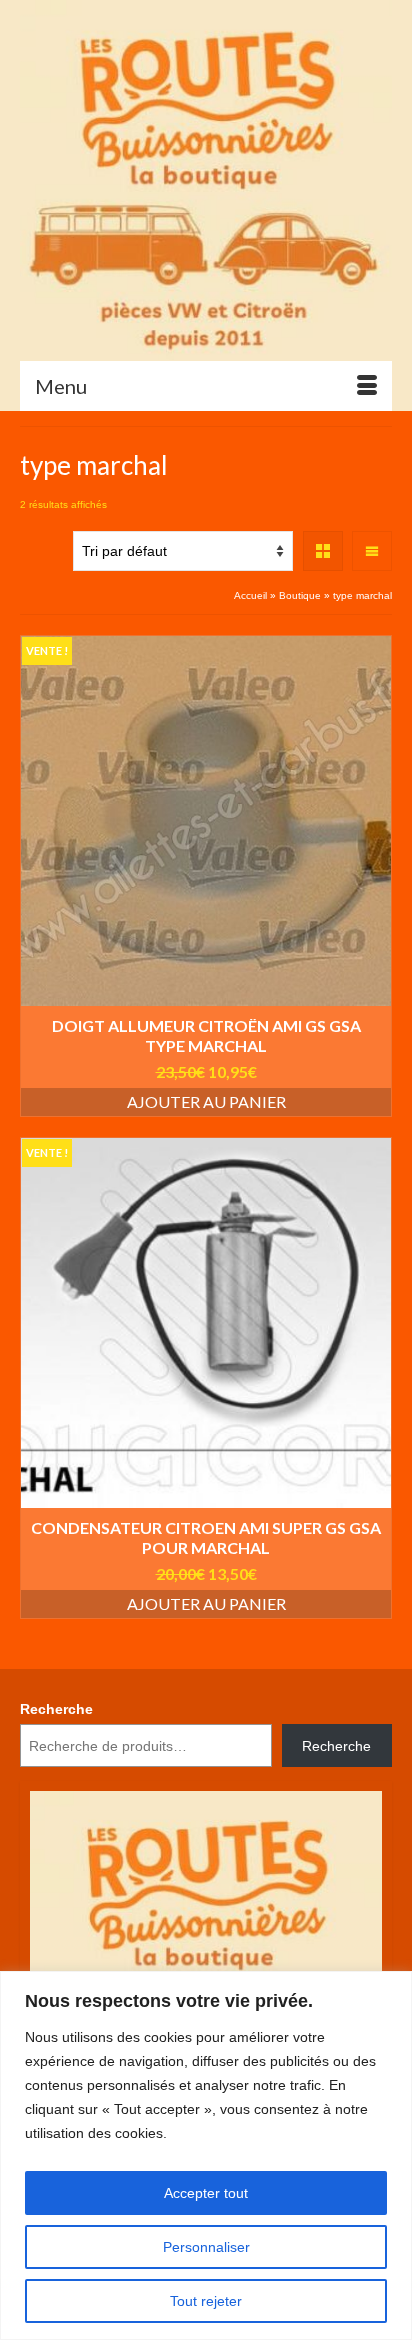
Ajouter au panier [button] (206, 1101)
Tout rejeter (206, 2301)
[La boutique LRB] (206, 180)
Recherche (56, 1709)
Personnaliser (206, 2247)
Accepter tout (206, 2193)
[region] (206, 2155)
